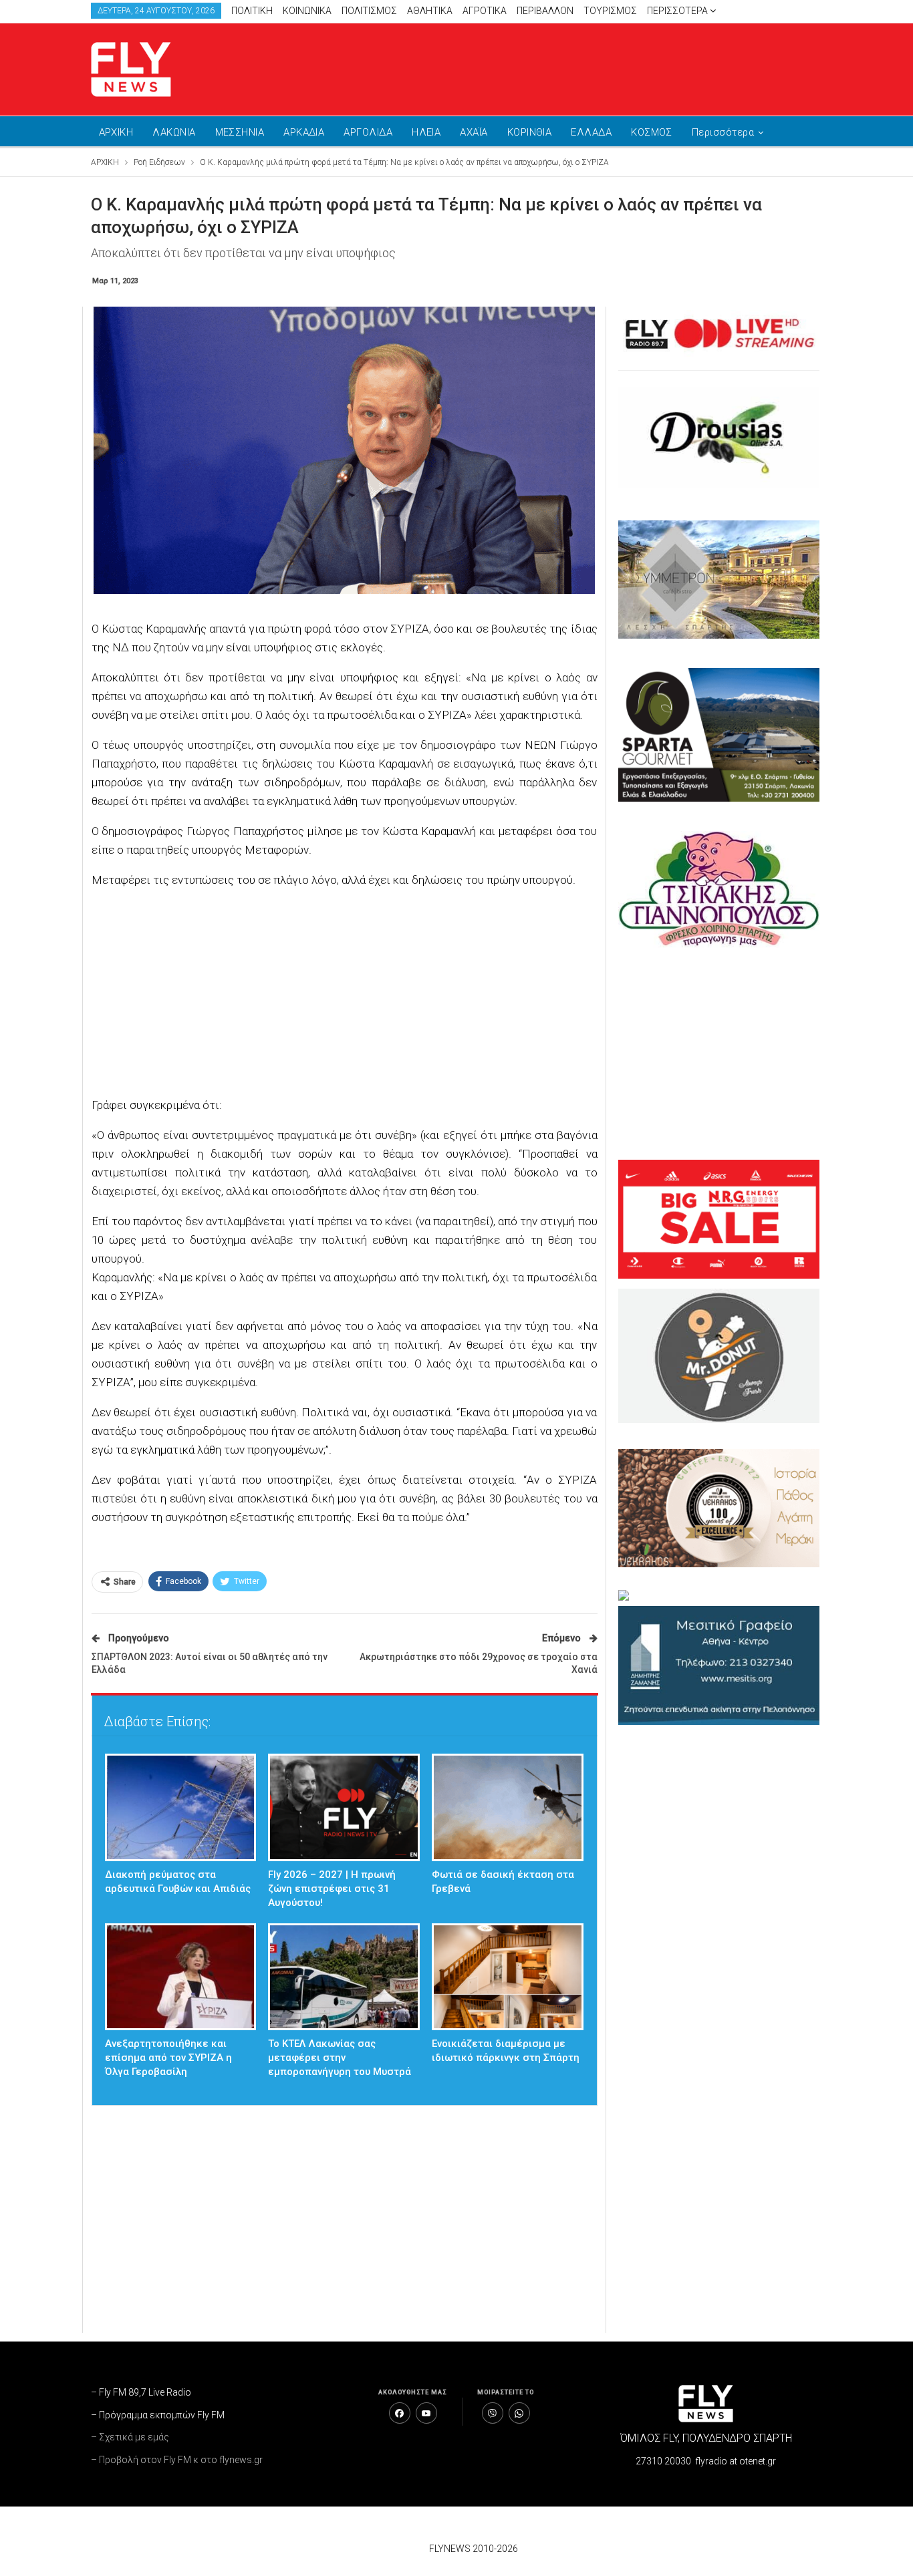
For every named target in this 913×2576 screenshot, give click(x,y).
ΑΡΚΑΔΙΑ (304, 132)
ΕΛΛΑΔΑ (591, 132)
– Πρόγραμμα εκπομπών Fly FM (158, 2415)
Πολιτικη (252, 11)
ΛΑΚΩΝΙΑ (174, 132)
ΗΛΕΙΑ (426, 132)
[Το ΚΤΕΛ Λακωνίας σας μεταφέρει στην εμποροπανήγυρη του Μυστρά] (344, 1977)
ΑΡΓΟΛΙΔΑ (368, 132)
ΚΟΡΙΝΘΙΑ (530, 132)
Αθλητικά (430, 11)
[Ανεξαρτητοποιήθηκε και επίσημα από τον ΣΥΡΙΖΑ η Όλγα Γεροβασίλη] (181, 1977)
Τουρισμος (610, 11)
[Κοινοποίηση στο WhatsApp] (519, 2413)
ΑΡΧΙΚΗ (116, 132)
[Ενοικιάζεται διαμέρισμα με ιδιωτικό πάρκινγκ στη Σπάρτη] (508, 1977)
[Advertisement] (583, 67)
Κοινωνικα (307, 11)
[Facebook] (400, 2413)
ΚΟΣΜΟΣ (652, 132)
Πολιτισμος (369, 11)
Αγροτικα (485, 11)
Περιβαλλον (545, 11)
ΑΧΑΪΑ (474, 132)
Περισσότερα (678, 11)
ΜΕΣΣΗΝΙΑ (240, 132)
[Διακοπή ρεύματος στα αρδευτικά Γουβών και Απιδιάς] (181, 1807)
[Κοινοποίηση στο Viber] (493, 2413)
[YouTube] (426, 2413)
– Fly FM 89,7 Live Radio (141, 2392)
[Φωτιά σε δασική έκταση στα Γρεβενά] (508, 1807)
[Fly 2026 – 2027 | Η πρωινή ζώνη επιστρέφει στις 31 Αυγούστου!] (344, 1807)
